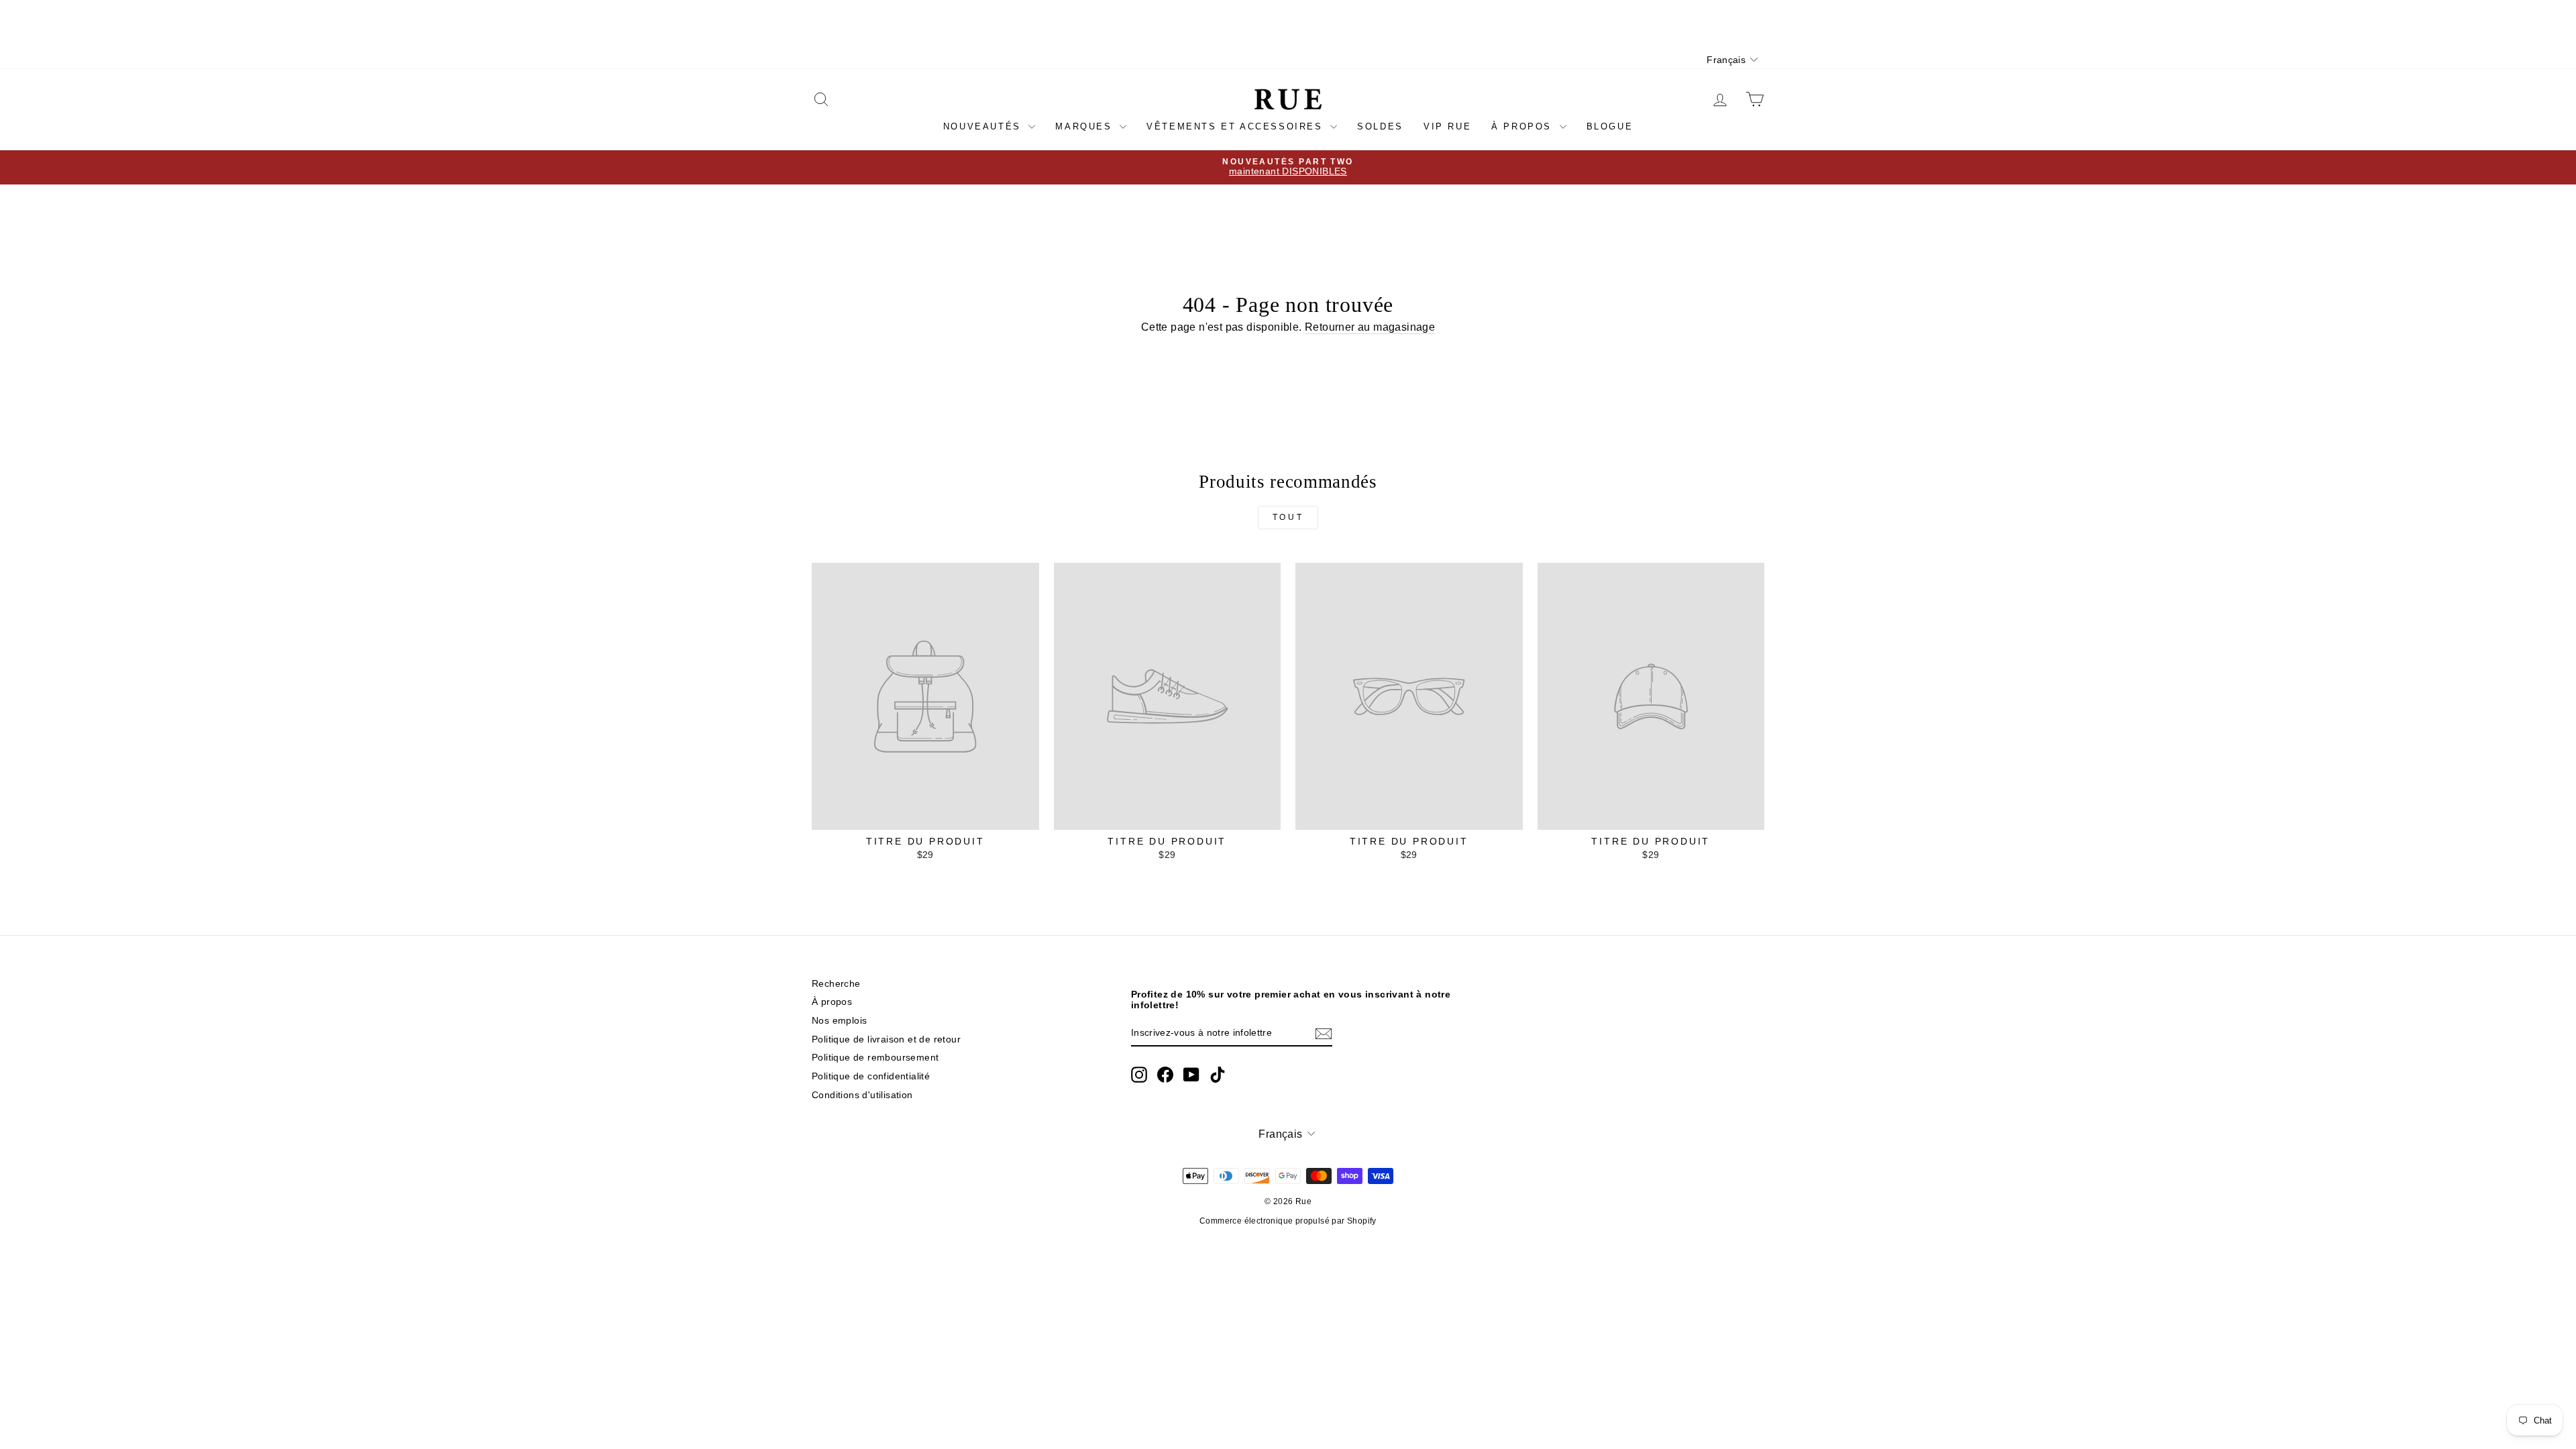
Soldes (1380, 126)
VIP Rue (1447, 126)
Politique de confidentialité (871, 1076)
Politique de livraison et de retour (886, 1039)
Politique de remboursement (875, 1058)
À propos (1523, 126)
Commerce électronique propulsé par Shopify (1288, 1221)
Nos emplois (839, 1021)
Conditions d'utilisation (862, 1095)
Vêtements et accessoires (1237, 126)
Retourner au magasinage (1370, 327)
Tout (1288, 517)
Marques (1086, 126)
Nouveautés (984, 126)
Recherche (836, 984)
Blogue (1610, 126)
